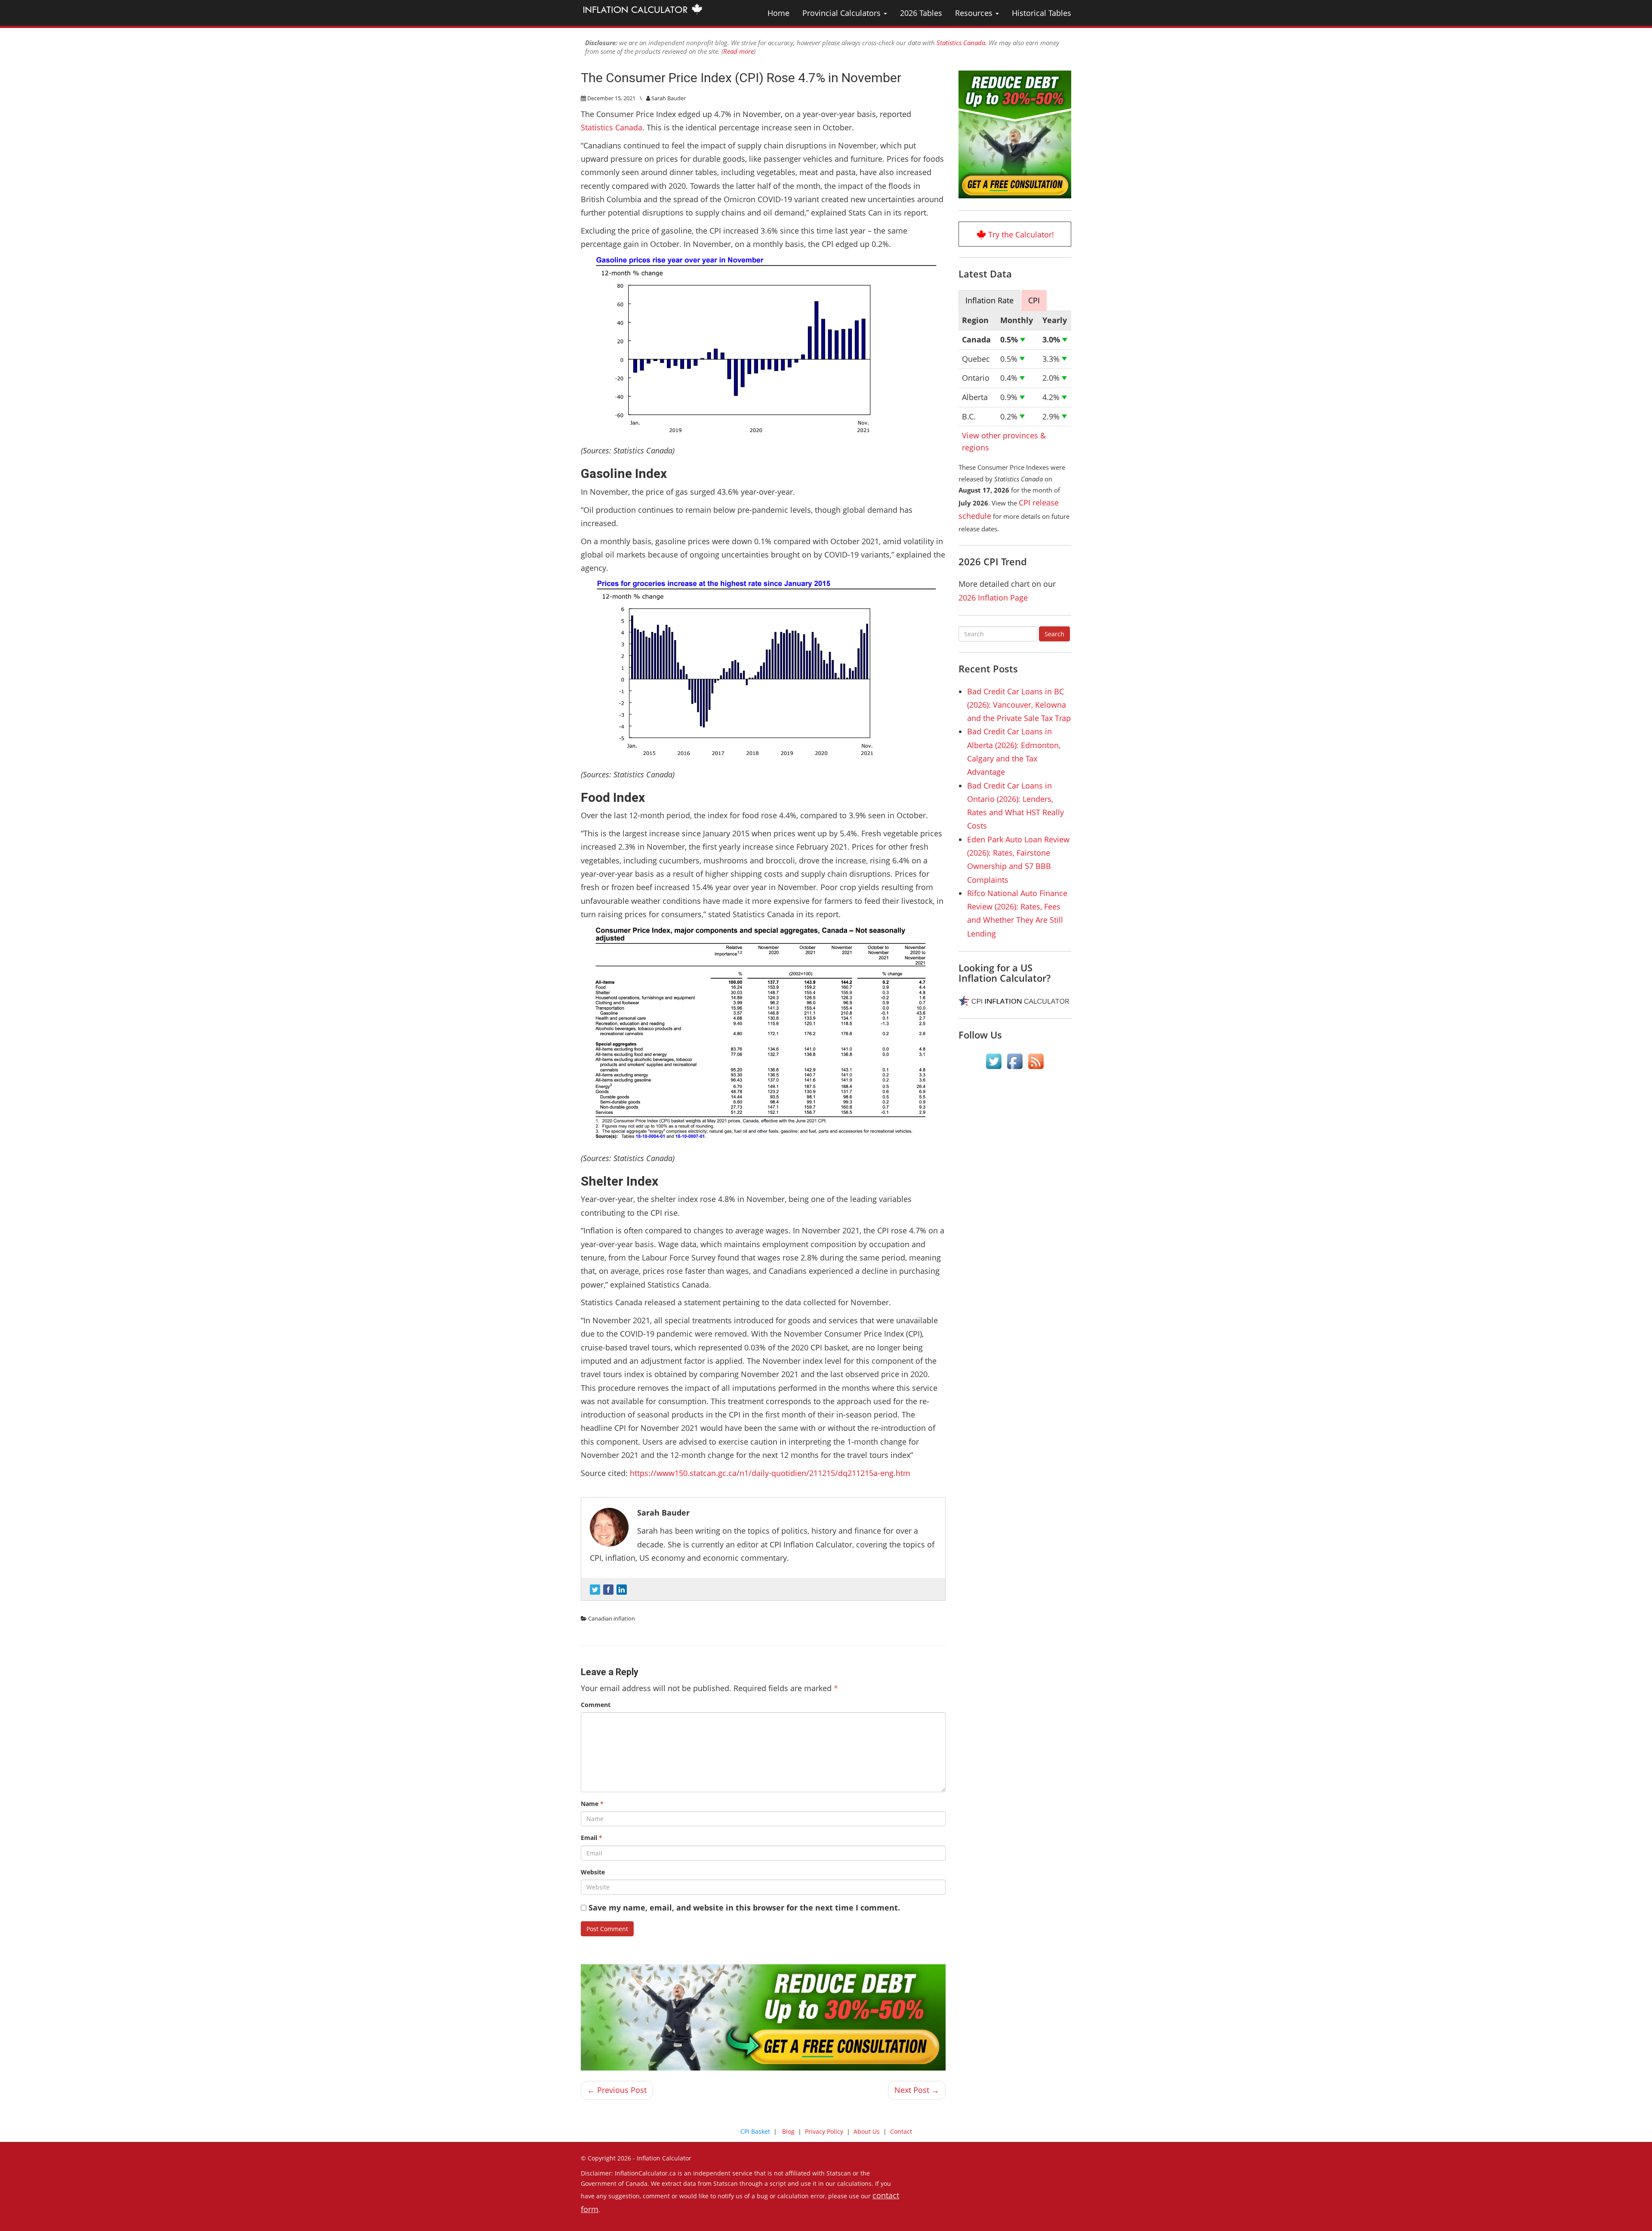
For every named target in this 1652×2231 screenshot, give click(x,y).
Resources (975, 13)
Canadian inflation (612, 1618)
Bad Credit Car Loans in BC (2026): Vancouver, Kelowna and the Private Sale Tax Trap (1019, 705)
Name (592, 1804)
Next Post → (917, 2090)
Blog (788, 2131)
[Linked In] (622, 1590)
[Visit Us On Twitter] (994, 1061)
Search (1054, 634)
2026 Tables (921, 13)
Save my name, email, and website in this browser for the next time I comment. (744, 1907)
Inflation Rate (989, 300)
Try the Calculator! (1021, 234)
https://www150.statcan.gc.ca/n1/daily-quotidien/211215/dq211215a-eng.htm (770, 1473)
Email (592, 1838)
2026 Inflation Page (993, 598)
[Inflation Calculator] (642, 9)
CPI (1034, 300)
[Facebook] (608, 1590)
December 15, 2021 (611, 98)
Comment (596, 1705)
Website (593, 1872)
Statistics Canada (961, 43)
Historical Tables (1042, 13)
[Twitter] (595, 1590)
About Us (867, 2131)
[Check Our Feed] (1036, 1061)
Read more (738, 51)
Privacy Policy (824, 2131)
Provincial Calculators (843, 13)
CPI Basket (755, 2131)
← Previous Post (617, 2090)
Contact (901, 2131)
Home (778, 13)
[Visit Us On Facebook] (1015, 1061)
